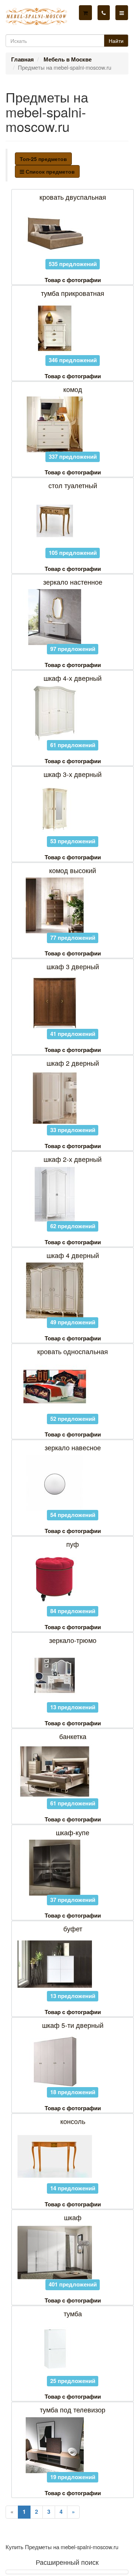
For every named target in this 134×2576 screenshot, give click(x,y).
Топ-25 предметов (43, 159)
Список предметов (50, 171)
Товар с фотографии (73, 280)
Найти (116, 41)
